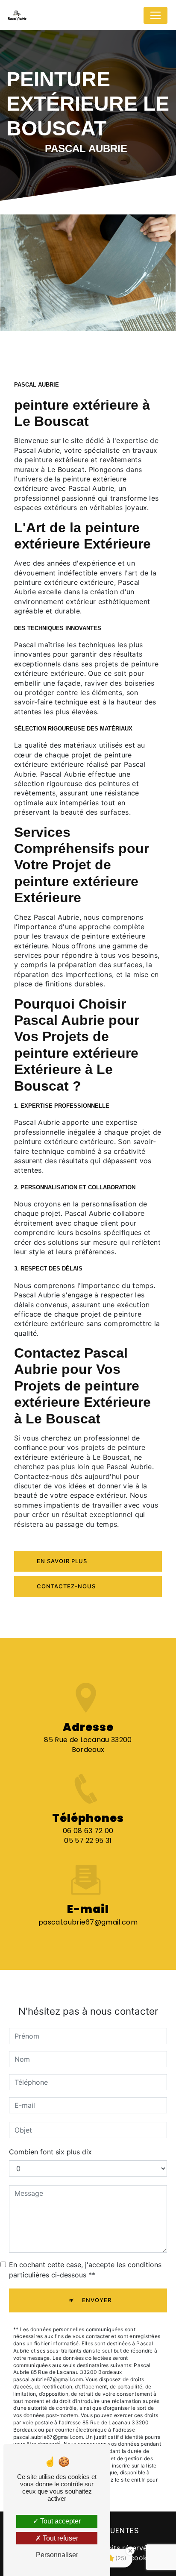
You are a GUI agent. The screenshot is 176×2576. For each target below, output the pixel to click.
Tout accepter (60, 2521)
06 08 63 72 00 (88, 1831)
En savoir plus (62, 1561)
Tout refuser (60, 2538)
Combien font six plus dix (50, 2152)
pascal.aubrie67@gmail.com (88, 1922)
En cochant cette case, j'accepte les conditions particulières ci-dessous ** (85, 2270)
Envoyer (97, 2300)
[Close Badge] (130, 2551)
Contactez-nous (66, 1586)
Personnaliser (57, 2555)
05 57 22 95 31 (88, 1841)
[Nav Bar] (155, 15)
